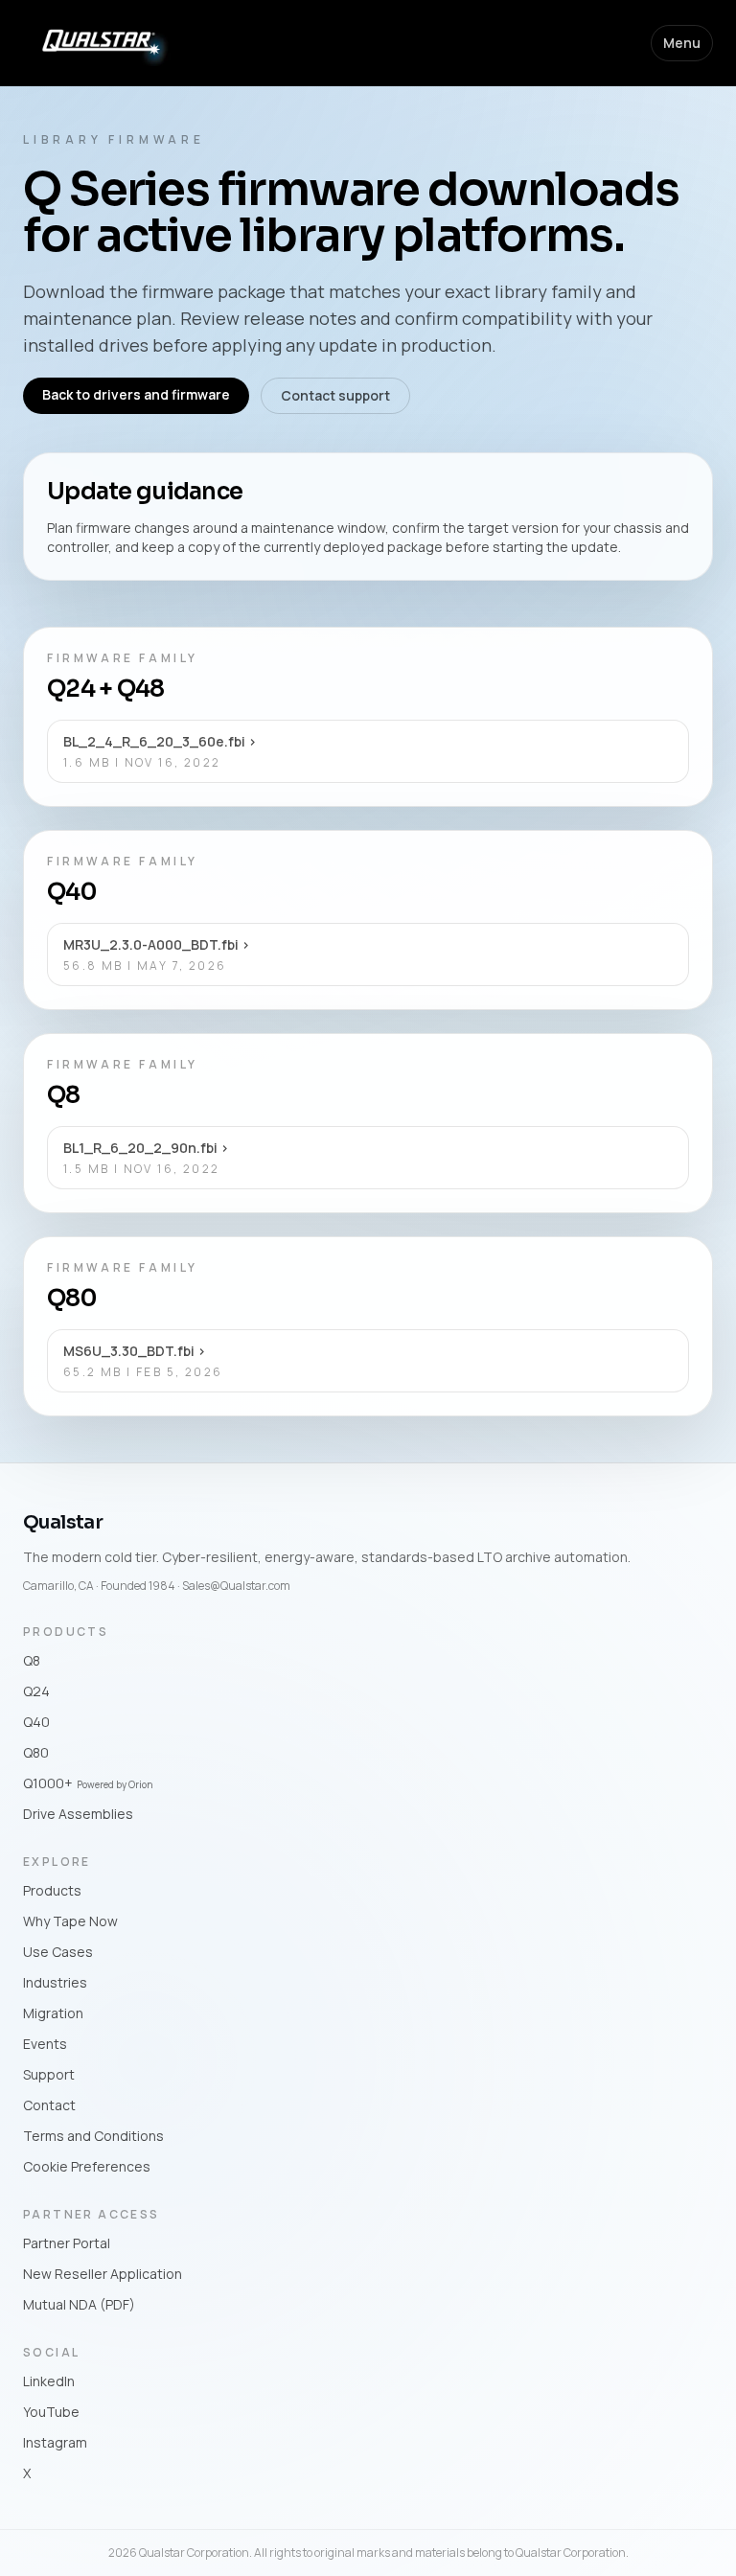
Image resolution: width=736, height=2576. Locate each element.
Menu (682, 43)
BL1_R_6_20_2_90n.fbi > (146, 1148)
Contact (49, 2105)
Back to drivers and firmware (136, 394)
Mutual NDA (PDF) (79, 2304)
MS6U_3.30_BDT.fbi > (135, 1351)
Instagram (55, 2442)
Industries (55, 1982)
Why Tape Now (70, 1921)
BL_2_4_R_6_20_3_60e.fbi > (160, 741)
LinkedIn (49, 2381)
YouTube (51, 2412)
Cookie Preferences (87, 2166)
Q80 (36, 1752)
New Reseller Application (103, 2274)
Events (45, 2044)
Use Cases (58, 1952)
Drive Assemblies (78, 1814)
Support (49, 2074)
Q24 (36, 1691)
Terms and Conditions (93, 2136)
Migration (53, 2013)
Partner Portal (67, 2243)
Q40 (36, 1722)
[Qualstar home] (99, 43)
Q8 (32, 1660)
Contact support (335, 395)
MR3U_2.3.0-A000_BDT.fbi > (157, 944)
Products (52, 1890)
